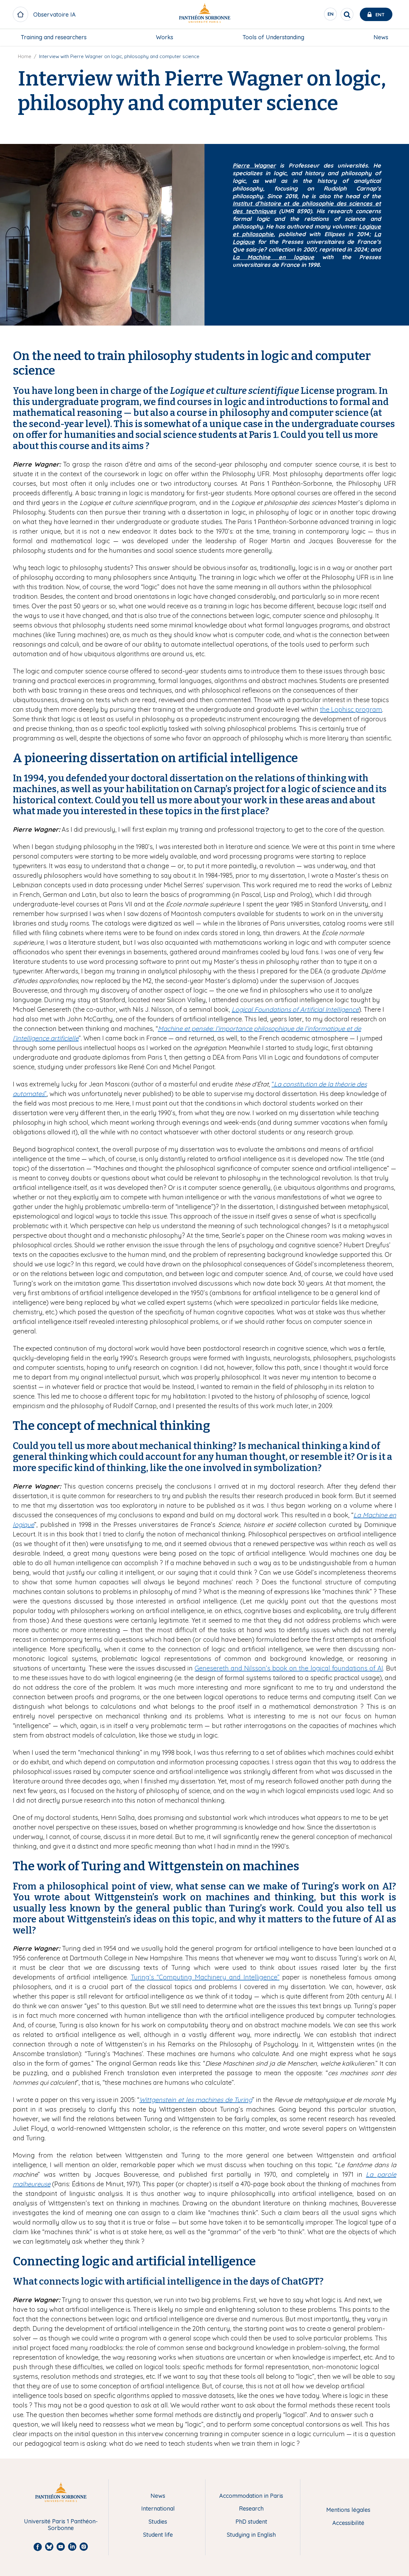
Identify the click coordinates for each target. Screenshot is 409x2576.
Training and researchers (54, 37)
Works (165, 37)
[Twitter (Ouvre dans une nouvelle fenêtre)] (400, 66)
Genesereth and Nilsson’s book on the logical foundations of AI (289, 1668)
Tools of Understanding (273, 37)
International (158, 2509)
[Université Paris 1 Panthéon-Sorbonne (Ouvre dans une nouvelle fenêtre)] (204, 15)
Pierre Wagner (254, 165)
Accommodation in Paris (251, 2496)
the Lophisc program (351, 709)
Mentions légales (348, 2510)
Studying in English (251, 2535)
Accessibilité (348, 2523)
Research (251, 2509)
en (331, 16)
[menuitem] (54, 37)
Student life (158, 2535)
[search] (347, 14)
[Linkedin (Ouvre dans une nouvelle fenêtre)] (400, 53)
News (381, 37)
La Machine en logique (273, 257)
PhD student (251, 2522)
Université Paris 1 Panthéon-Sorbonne (61, 2525)
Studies (158, 2522)
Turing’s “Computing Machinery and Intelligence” (205, 1977)
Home (25, 56)
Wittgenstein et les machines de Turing (196, 2100)
